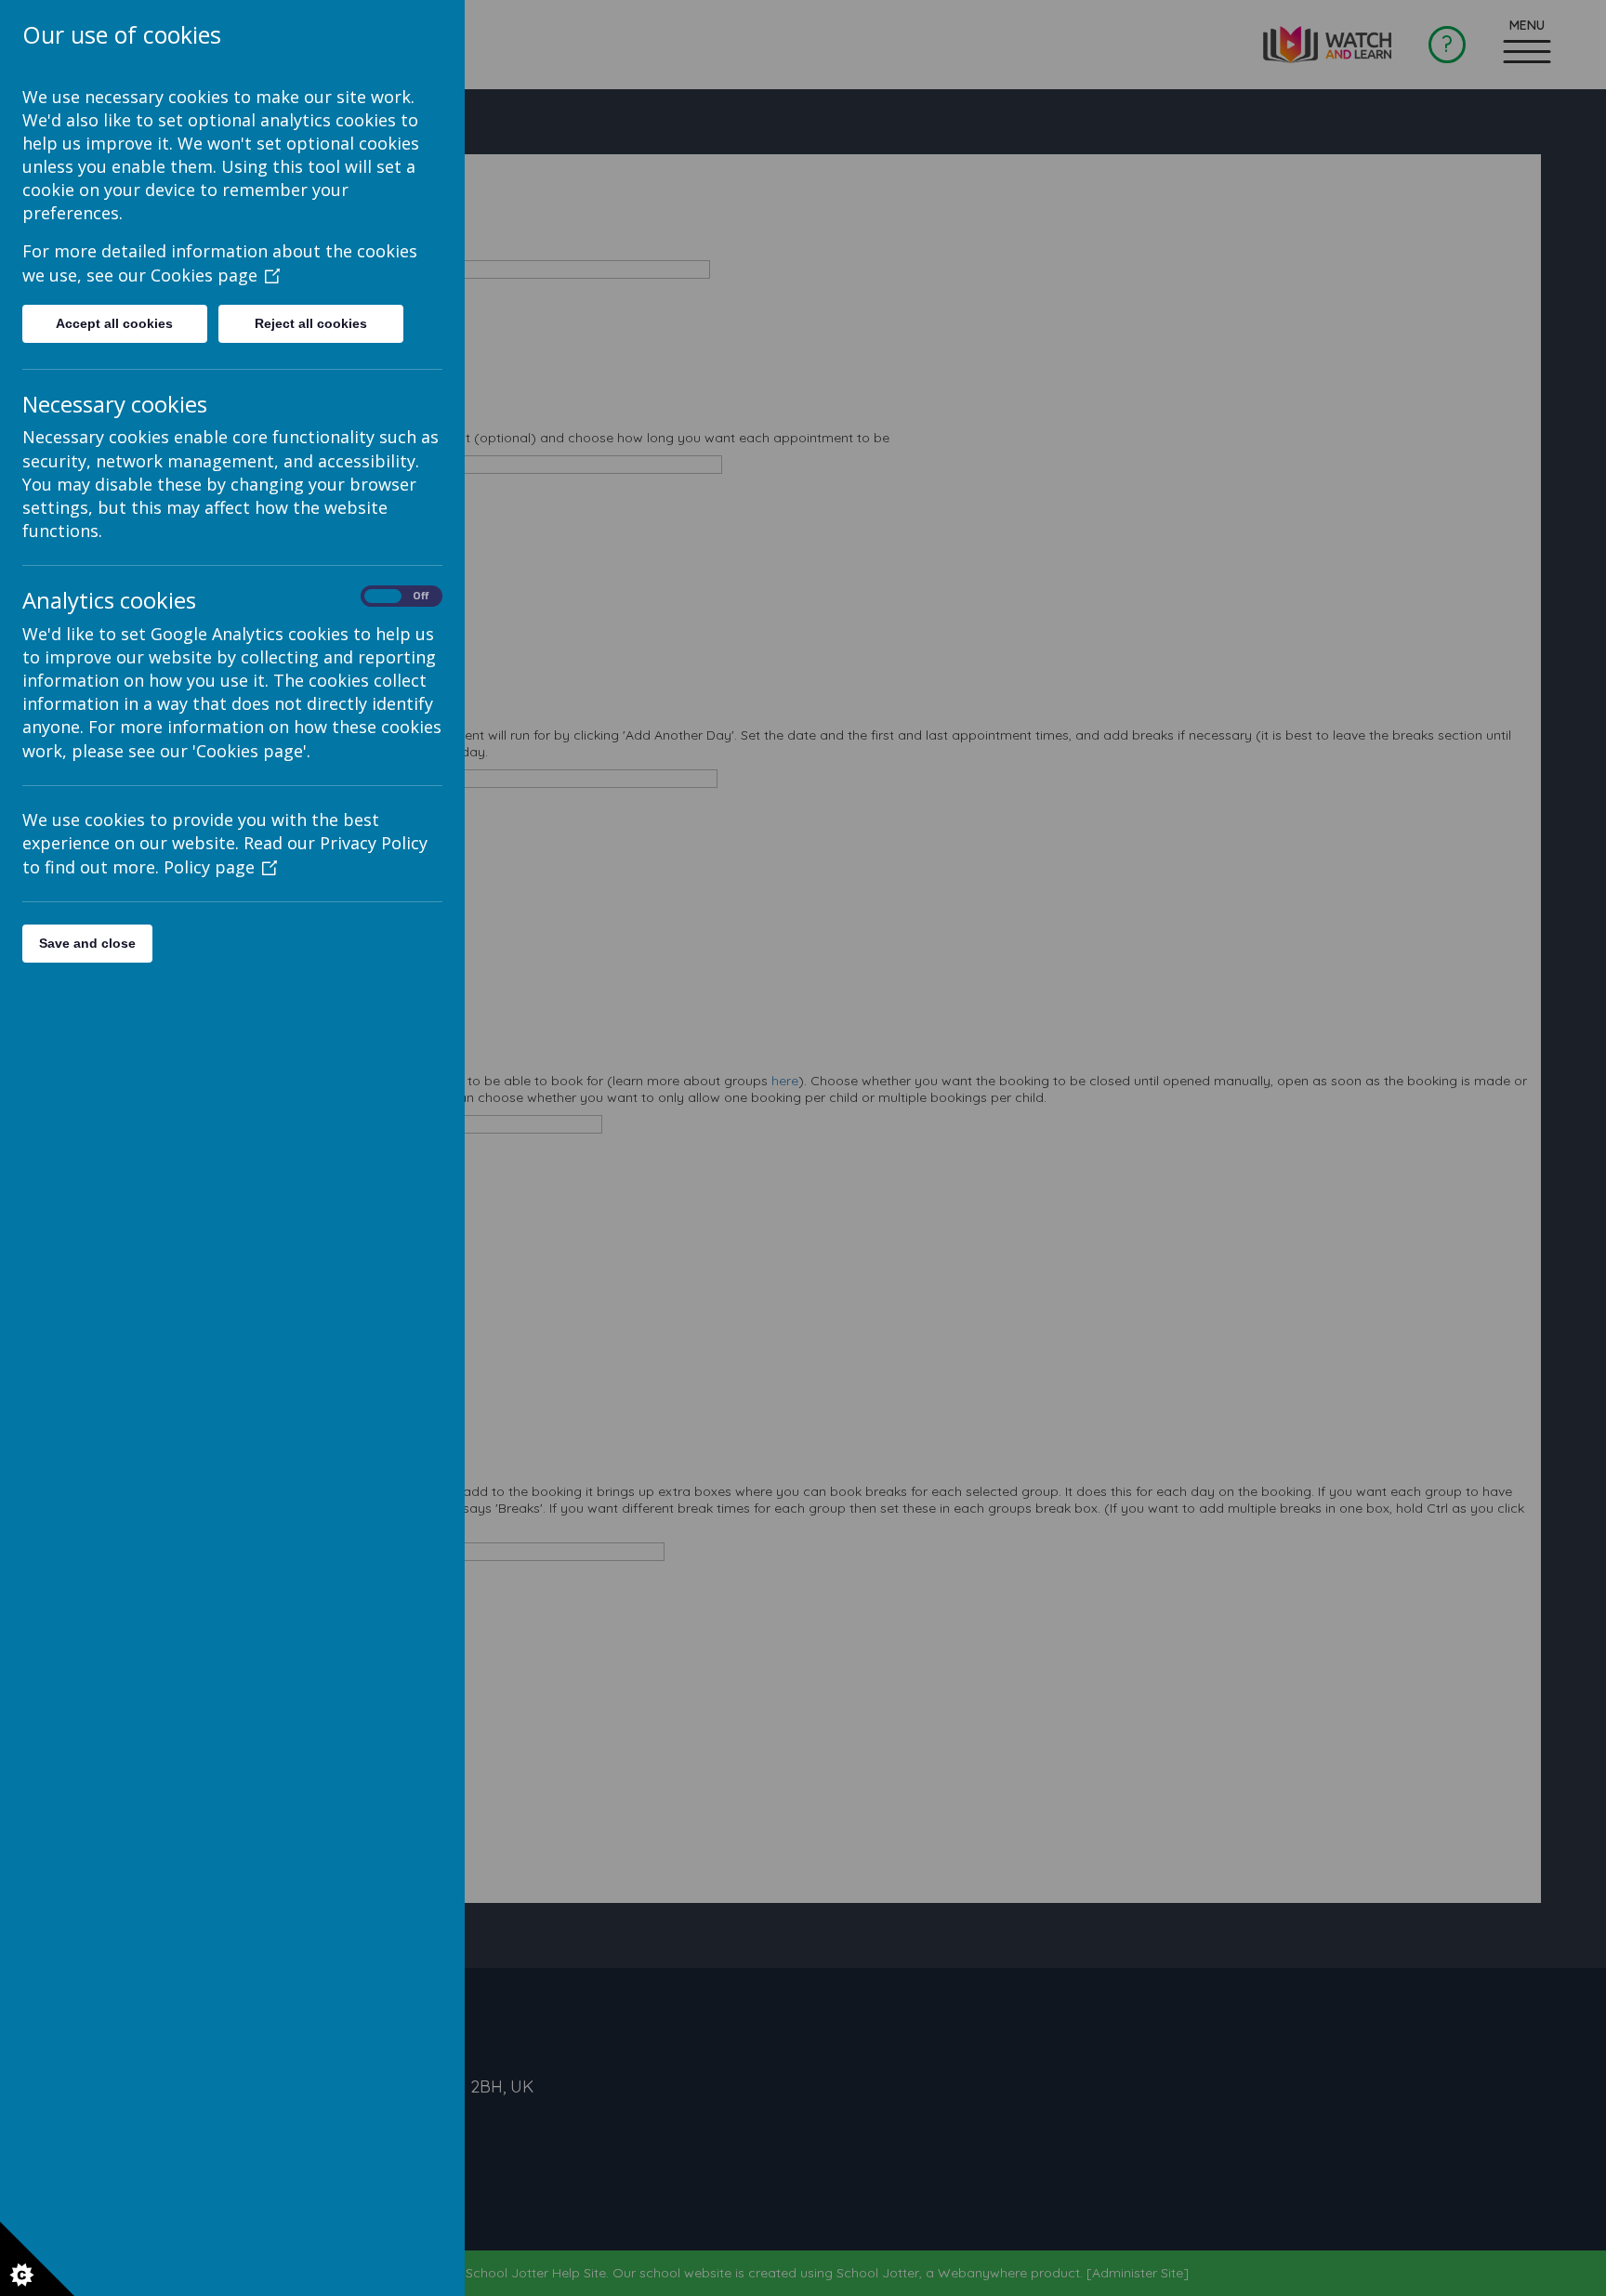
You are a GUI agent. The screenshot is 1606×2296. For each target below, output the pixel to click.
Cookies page (204, 275)
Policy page (209, 867)
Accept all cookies (114, 323)
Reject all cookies (311, 323)
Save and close (87, 943)
